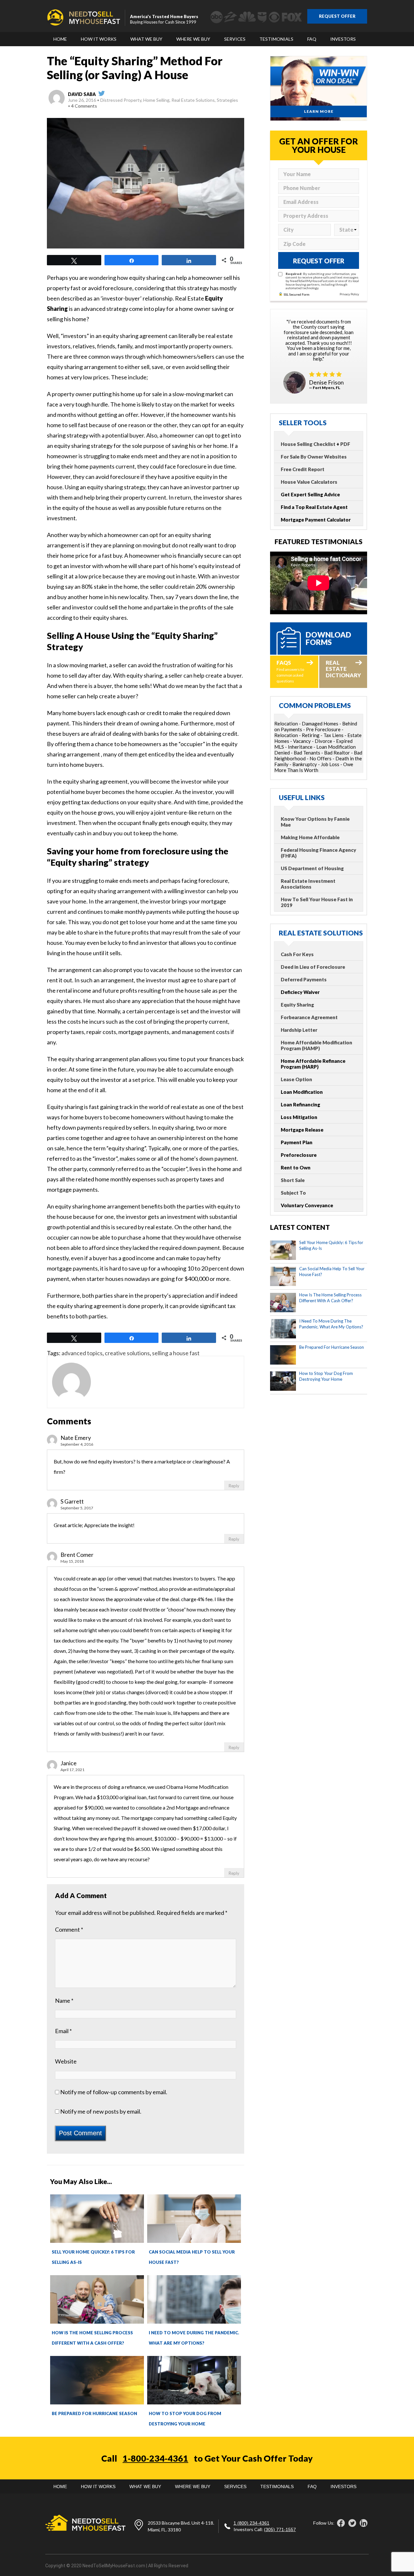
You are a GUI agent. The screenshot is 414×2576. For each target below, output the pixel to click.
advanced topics (82, 1353)
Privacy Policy (349, 294)
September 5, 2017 (77, 1508)
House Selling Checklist (308, 444)
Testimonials (276, 39)
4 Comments (84, 106)
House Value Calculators (309, 482)
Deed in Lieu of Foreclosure (313, 967)
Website (66, 2061)
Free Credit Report (303, 469)
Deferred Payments (304, 979)
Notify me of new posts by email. (101, 2111)
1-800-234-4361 (155, 2458)
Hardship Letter (299, 1030)
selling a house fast (176, 1353)
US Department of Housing (312, 868)
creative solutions (127, 1353)
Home (60, 39)
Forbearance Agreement (309, 1017)
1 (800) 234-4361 (251, 2523)
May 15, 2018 (72, 1561)
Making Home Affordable (310, 837)
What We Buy (146, 39)
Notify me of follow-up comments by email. (114, 2092)
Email (63, 2031)
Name (64, 2001)
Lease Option (296, 1079)
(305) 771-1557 (280, 2529)
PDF (345, 444)
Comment (69, 1929)
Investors (343, 39)
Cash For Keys (297, 954)
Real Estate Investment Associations (308, 884)
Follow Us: (324, 2523)
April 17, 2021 (72, 1770)
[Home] (83, 17)
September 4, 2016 (77, 1444)
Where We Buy (193, 39)
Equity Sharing (297, 1005)
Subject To (293, 1193)
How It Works (99, 39)
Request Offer (337, 16)
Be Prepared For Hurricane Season (94, 2413)
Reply (234, 1486)
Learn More (319, 111)
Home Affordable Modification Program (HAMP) (316, 1045)
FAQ (312, 39)
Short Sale (293, 1180)
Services (235, 39)
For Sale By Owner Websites (314, 457)
